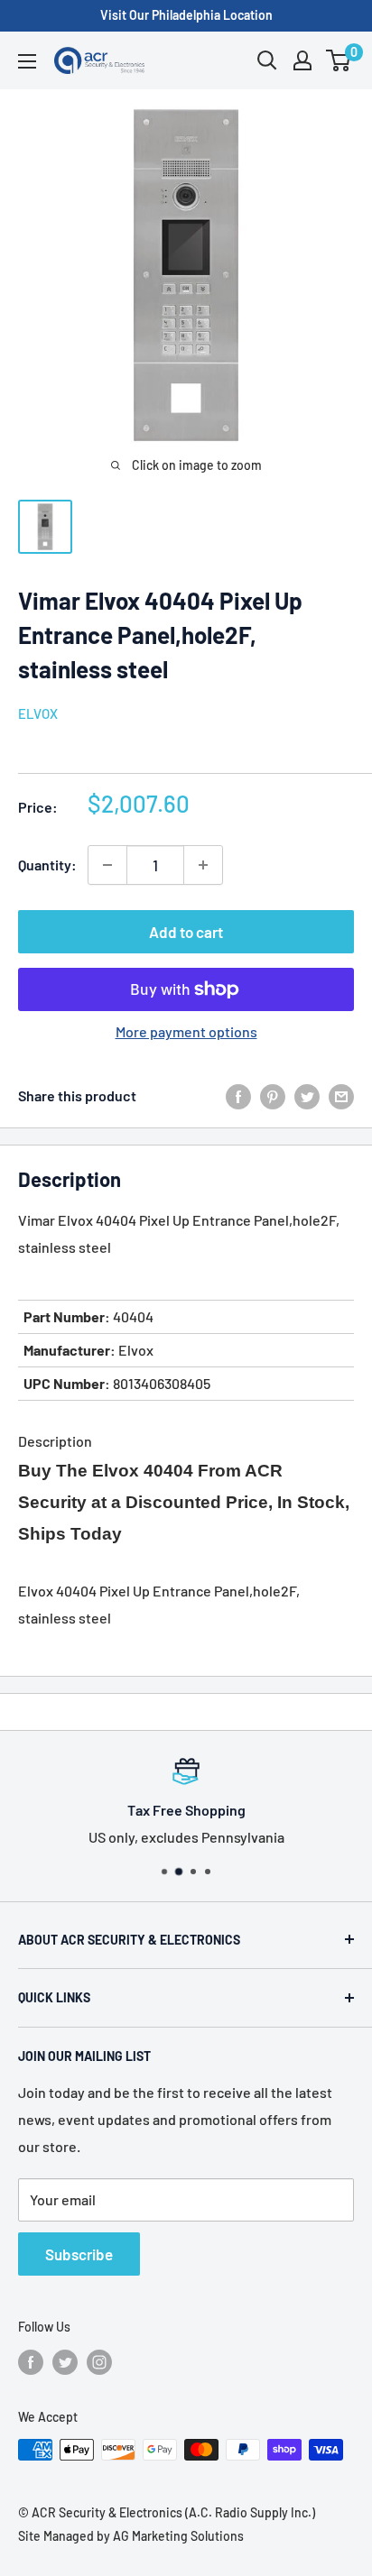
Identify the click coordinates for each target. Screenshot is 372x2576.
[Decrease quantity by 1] (107, 865)
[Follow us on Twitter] (65, 2361)
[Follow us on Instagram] (99, 2361)
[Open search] (267, 60)
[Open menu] (27, 61)
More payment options (186, 1031)
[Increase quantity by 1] (203, 865)
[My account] (302, 60)
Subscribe (79, 2254)
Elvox (38, 713)
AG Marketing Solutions (178, 2536)
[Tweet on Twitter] (307, 1095)
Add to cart (186, 932)
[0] (339, 60)
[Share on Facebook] (238, 1095)
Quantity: (47, 865)
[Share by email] (341, 1095)
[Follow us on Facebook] (31, 2361)
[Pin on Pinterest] (273, 1095)
